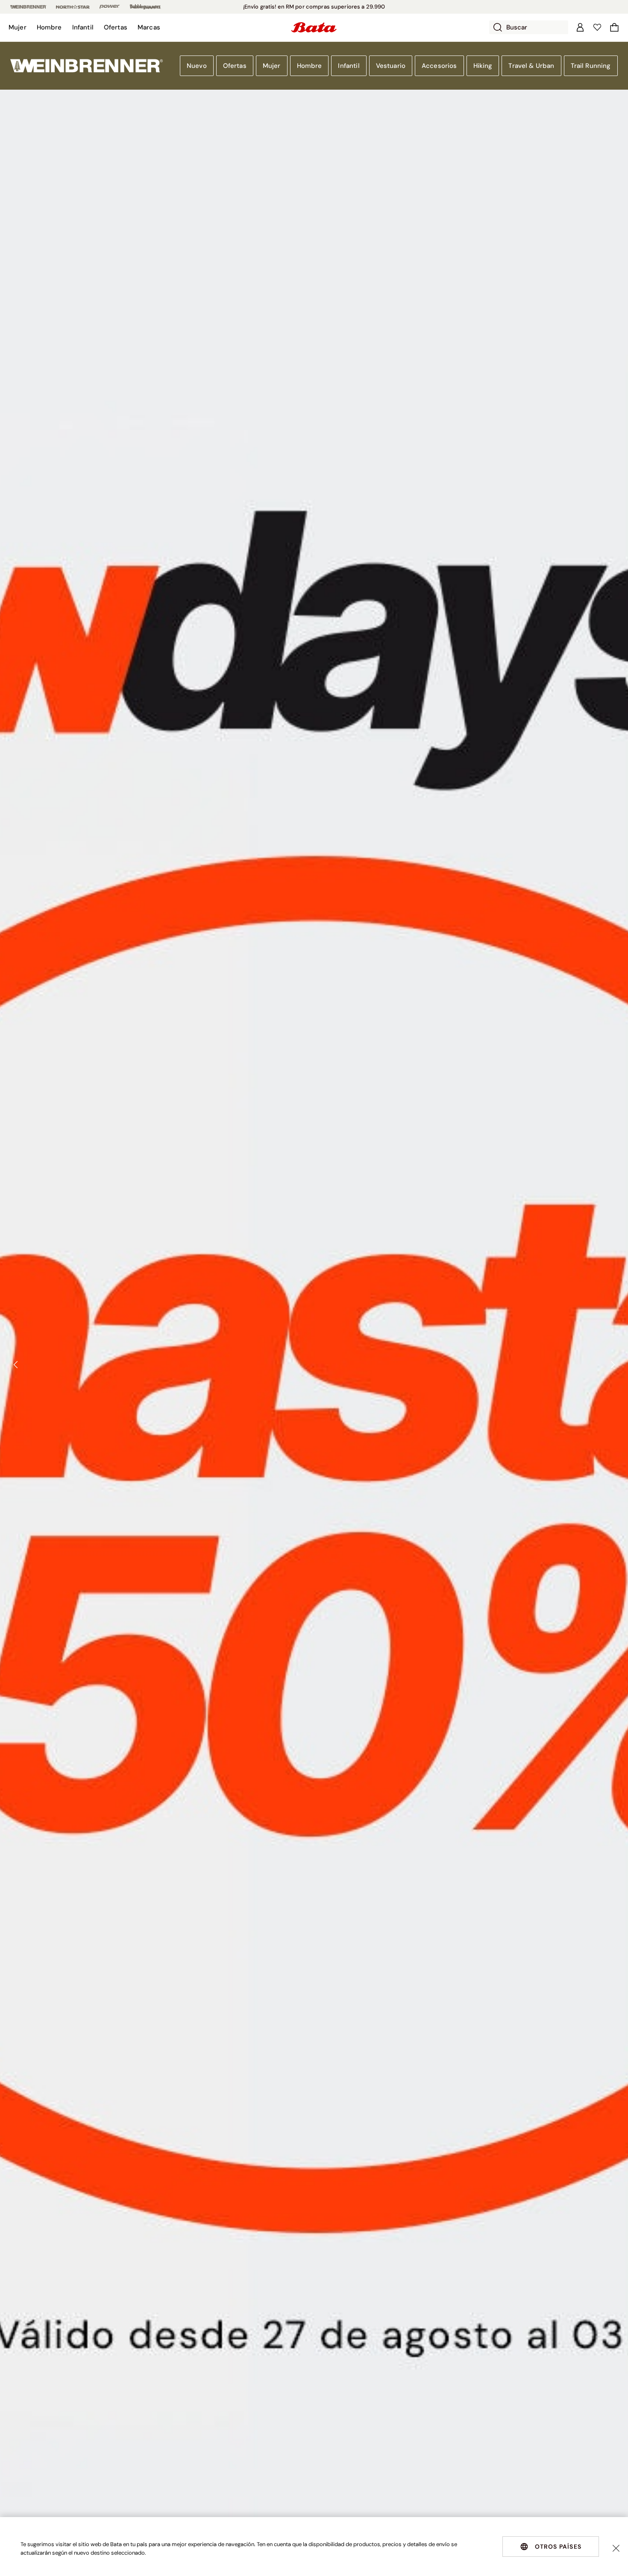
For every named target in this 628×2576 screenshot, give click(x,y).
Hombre (310, 66)
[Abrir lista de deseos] (597, 27)
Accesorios (439, 66)
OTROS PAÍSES (558, 2547)
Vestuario (391, 66)
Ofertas (235, 66)
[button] (18, 27)
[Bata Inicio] (314, 27)
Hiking (483, 66)
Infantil (349, 66)
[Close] (616, 2548)
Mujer (272, 66)
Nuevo (197, 66)
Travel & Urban (531, 66)
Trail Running (591, 66)
